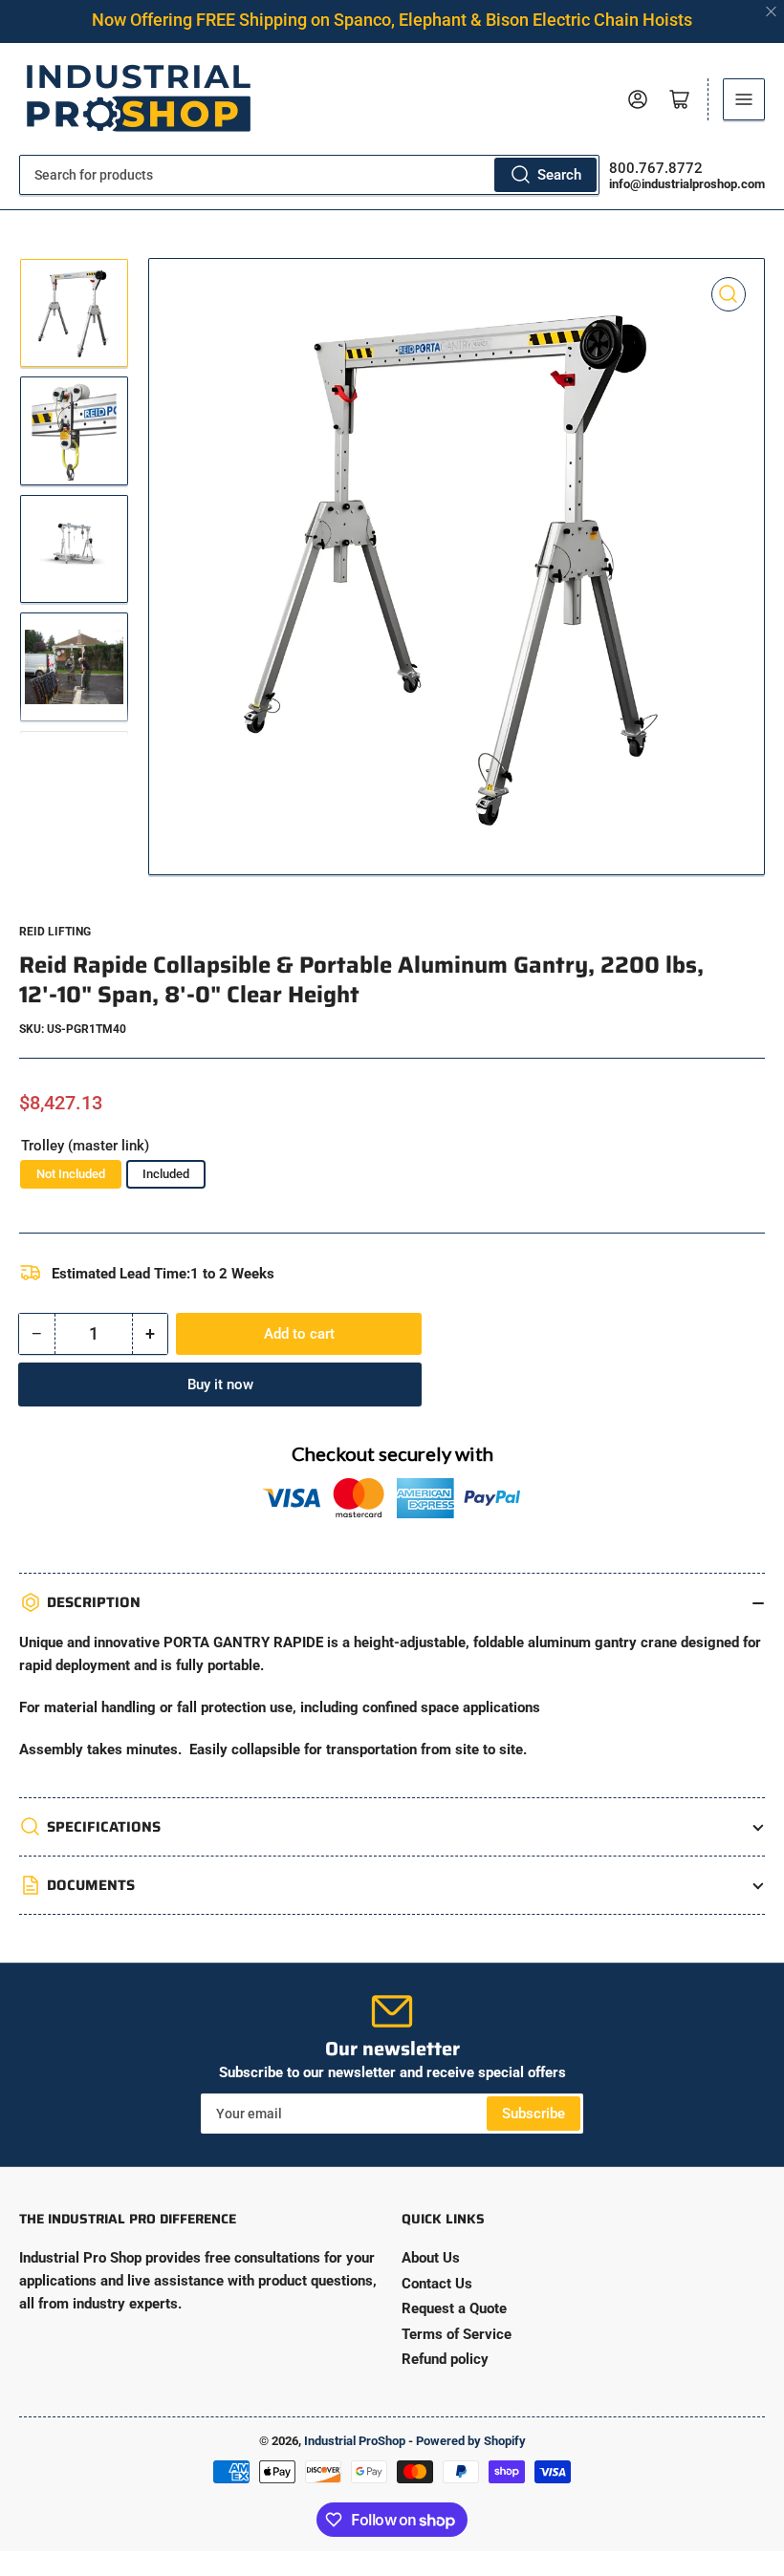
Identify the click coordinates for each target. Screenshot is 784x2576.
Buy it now (220, 1385)
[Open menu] (744, 99)
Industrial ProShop (355, 2441)
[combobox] (309, 175)
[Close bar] (772, 12)
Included (166, 1174)
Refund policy (445, 2359)
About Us (431, 2258)
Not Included (71, 1174)
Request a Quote (454, 2308)
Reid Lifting (55, 932)
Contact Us (437, 2284)
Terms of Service (457, 2334)
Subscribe (534, 2114)
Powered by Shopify (471, 2441)
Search (559, 175)
